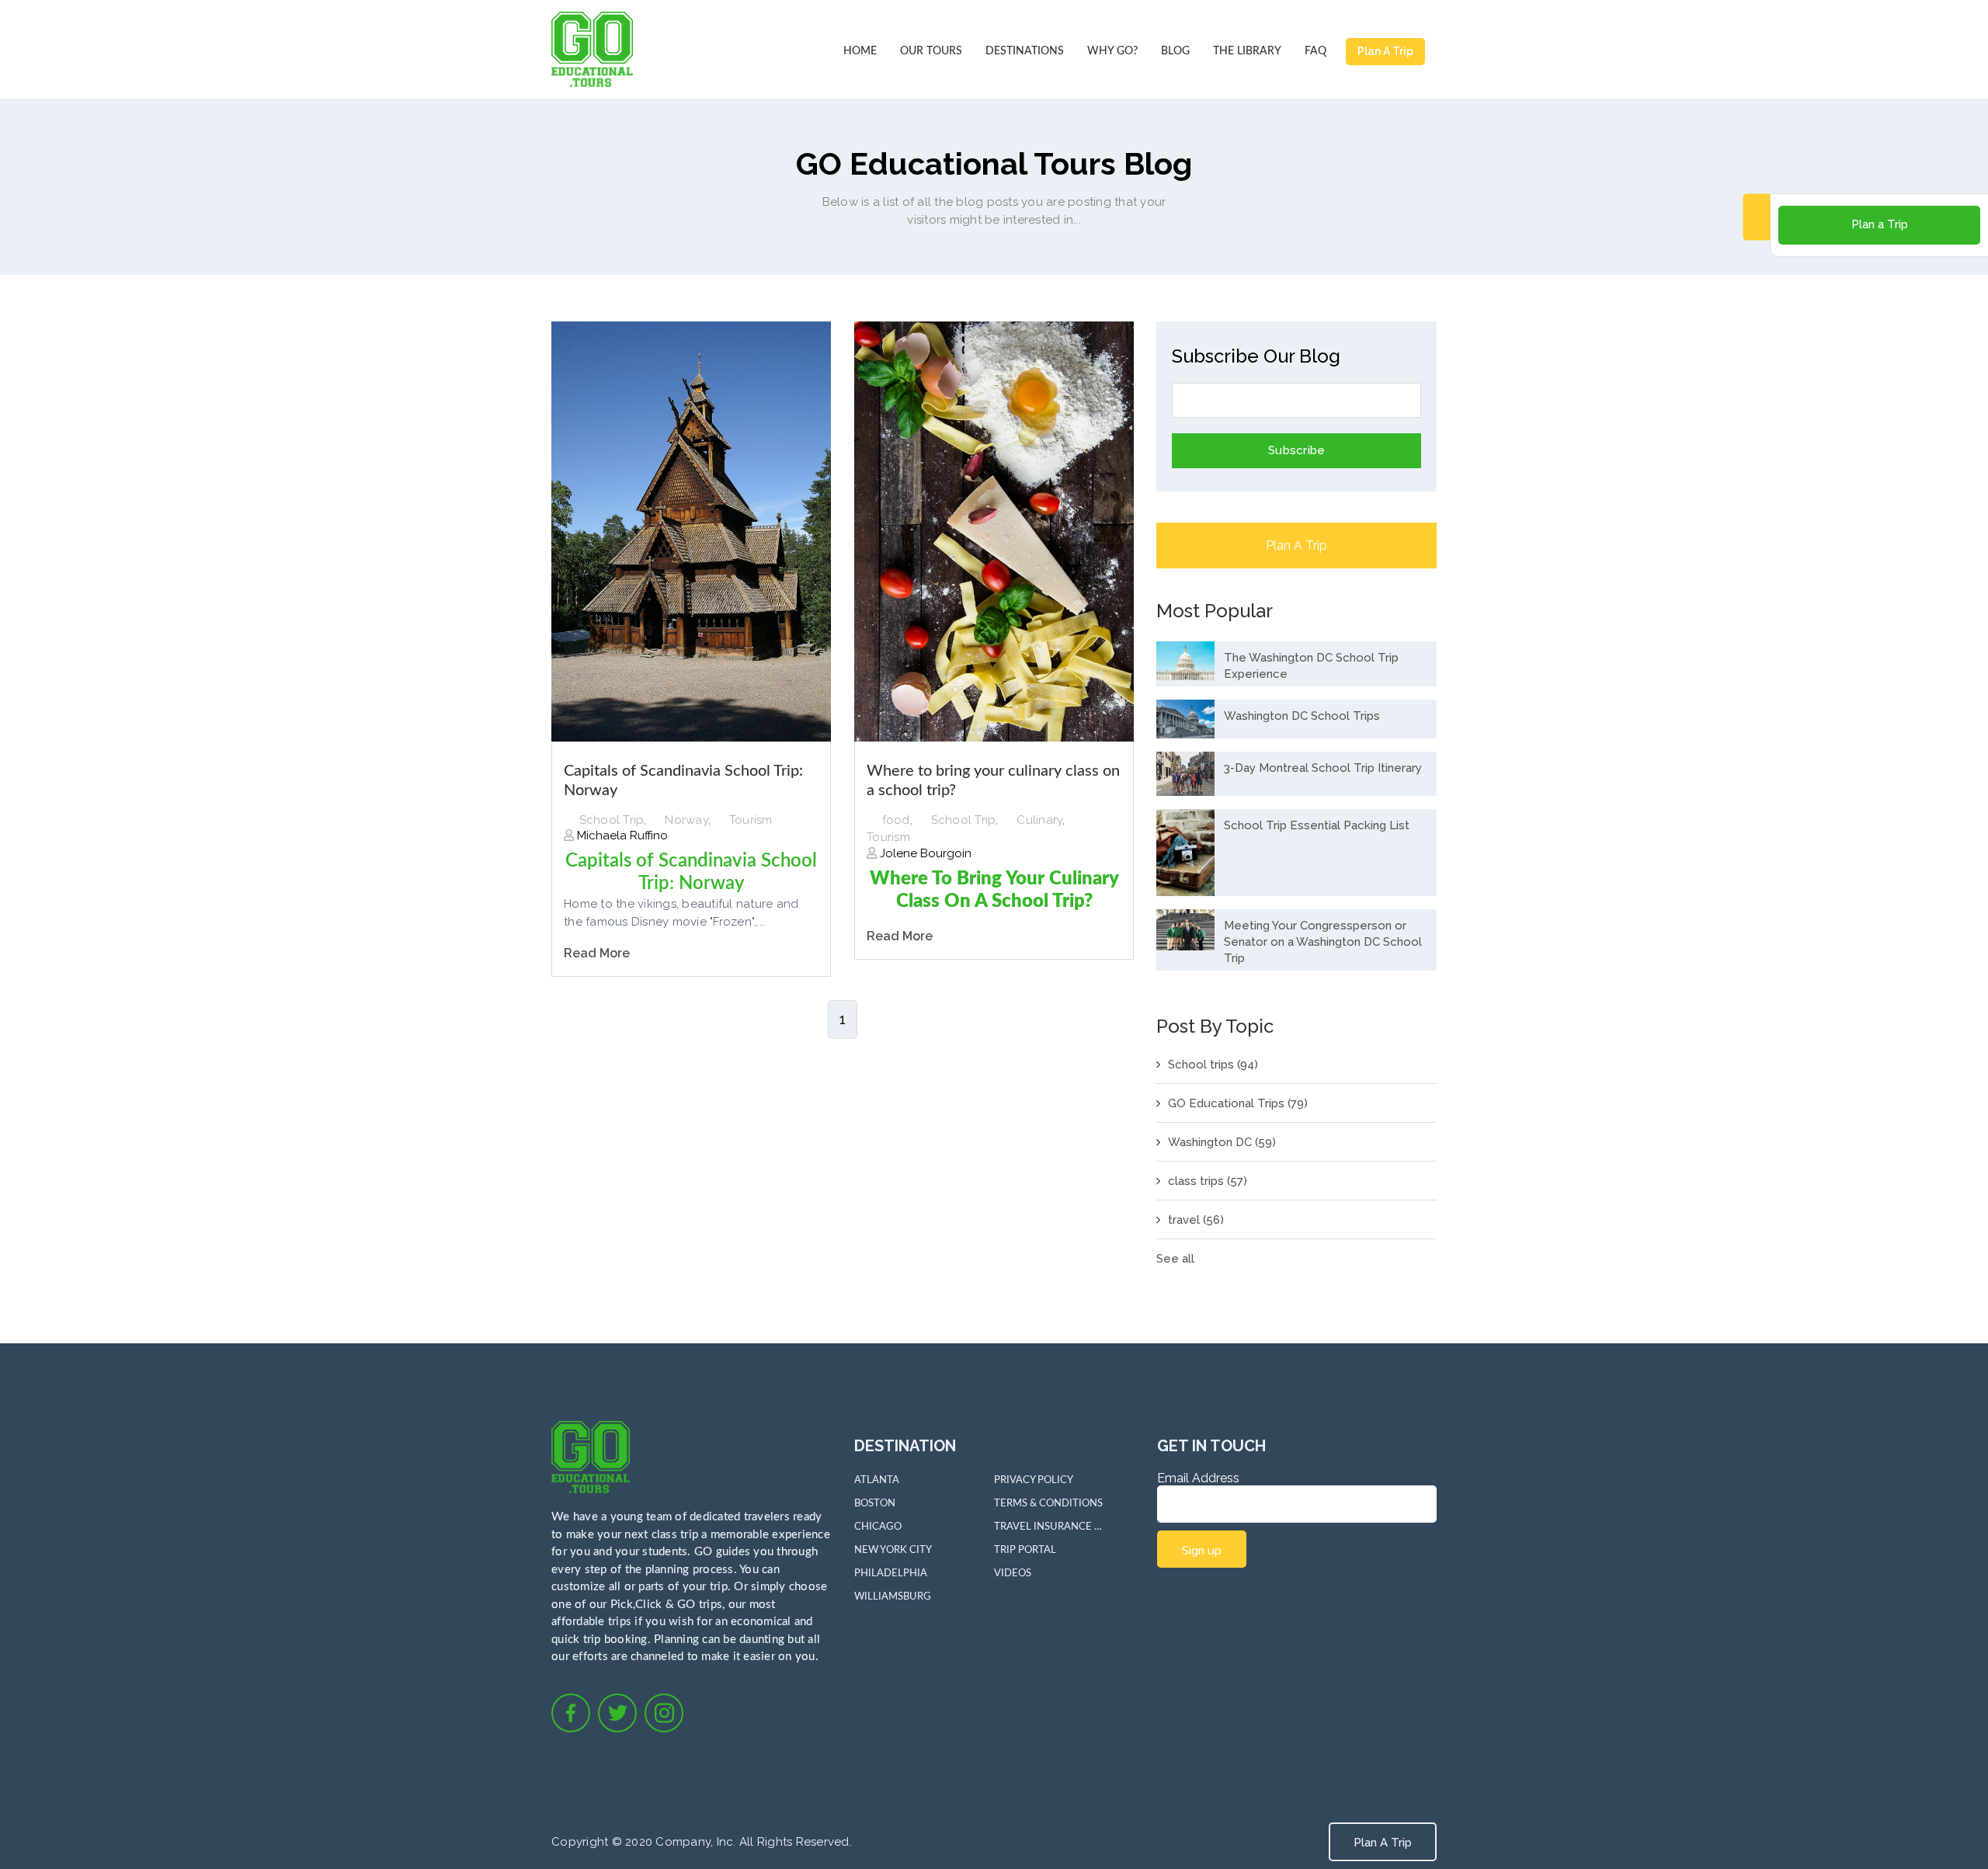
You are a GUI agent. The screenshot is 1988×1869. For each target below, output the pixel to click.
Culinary (1039, 820)
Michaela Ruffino (621, 835)
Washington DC (1222, 1142)
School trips (1213, 1065)
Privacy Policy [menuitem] (1034, 1480)
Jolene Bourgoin (924, 853)
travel (1196, 1220)
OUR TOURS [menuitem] (931, 51)
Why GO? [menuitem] (1112, 51)
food (896, 820)
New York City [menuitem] (893, 1550)
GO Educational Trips (1238, 1103)
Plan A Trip (1385, 51)
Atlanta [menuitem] (877, 1480)
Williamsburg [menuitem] (893, 1597)
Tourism (751, 820)
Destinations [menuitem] (1025, 51)
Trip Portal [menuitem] (1025, 1550)
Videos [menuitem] (1013, 1574)
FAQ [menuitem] (1315, 51)
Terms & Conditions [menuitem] (1048, 1504)
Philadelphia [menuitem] (891, 1574)
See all (1175, 1259)
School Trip (612, 820)
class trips (1208, 1181)
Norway (686, 820)
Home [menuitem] (860, 51)
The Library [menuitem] (1247, 51)
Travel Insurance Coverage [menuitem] (1048, 1527)
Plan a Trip (1880, 224)
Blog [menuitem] (1175, 51)
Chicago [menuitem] (878, 1527)
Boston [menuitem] (875, 1504)
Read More (597, 953)
